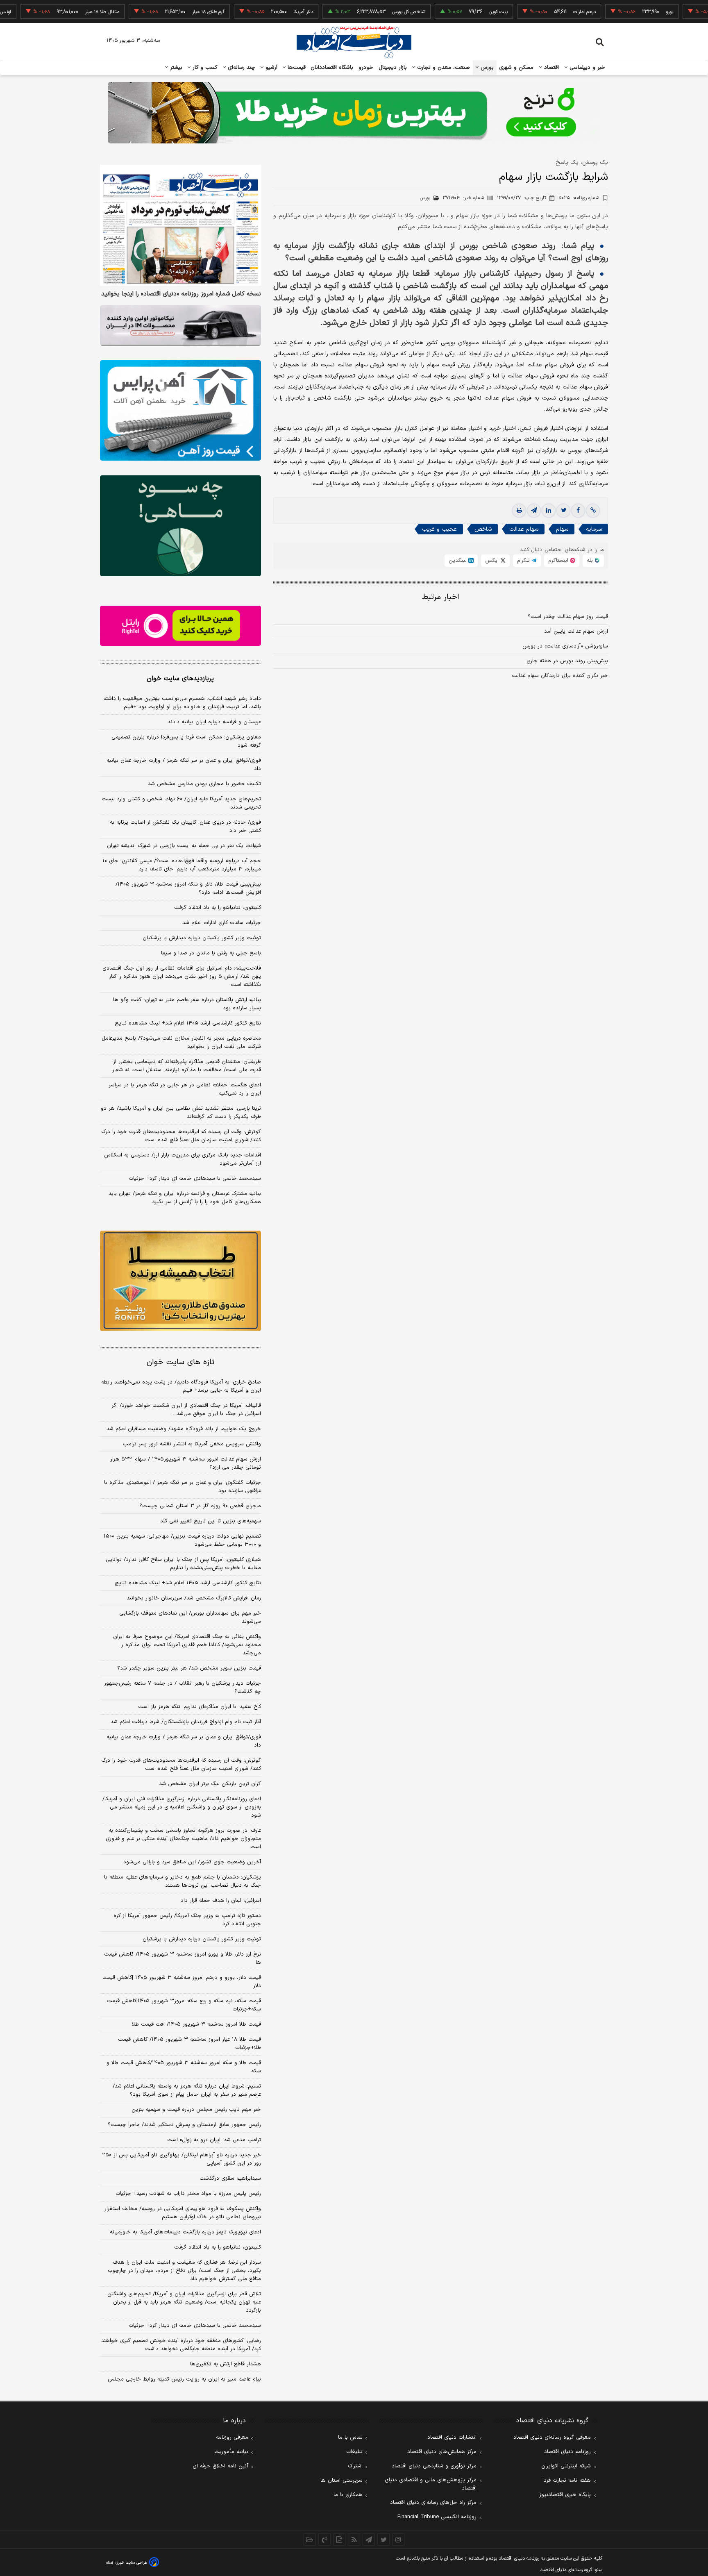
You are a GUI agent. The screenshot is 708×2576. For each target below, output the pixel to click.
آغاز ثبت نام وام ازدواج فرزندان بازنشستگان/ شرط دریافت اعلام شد (186, 1722)
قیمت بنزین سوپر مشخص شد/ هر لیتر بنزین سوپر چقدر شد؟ (189, 1668)
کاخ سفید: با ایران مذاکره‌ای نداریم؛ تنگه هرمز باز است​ (200, 1707)
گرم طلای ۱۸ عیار (159, 12)
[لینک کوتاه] (593, 511)
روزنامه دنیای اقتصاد (567, 2452)
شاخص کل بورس (359, 12)
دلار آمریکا (254, 12)
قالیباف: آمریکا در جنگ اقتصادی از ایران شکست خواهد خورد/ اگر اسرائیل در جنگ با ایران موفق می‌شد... (186, 1410)
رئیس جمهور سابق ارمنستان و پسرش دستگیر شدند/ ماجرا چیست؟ (184, 2125)
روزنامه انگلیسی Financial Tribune (437, 2517)
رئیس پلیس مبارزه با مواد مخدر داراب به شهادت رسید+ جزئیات (188, 2194)
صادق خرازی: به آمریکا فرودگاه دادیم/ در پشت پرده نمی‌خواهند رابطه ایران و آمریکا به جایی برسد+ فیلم (181, 1386)
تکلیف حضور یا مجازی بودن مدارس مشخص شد (204, 784)
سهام (562, 529)
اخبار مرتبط (441, 597)
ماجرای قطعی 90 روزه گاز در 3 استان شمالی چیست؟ (200, 1506)
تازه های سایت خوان (180, 1362)
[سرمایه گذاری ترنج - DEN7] (354, 113)
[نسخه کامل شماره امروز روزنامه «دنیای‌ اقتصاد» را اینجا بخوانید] (180, 225)
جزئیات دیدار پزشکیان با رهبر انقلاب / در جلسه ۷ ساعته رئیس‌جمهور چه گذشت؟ (183, 1688)
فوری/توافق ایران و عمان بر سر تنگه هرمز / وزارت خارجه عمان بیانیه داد (184, 765)
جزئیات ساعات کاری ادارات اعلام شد (222, 923)
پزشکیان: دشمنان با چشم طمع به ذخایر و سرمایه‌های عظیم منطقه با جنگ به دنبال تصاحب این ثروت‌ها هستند (183, 1881)
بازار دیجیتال (393, 68)
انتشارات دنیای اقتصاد (452, 2437)
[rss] (354, 2540)
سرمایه (594, 529)
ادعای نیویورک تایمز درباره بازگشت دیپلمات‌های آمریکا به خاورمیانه (185, 2232)
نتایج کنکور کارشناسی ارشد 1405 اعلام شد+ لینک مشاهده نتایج (188, 1583)
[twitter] (563, 511)
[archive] (310, 2540)
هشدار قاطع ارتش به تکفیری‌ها (226, 2364)
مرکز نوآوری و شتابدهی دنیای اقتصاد (434, 2466)
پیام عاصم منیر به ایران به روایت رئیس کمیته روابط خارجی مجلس (184, 2379)
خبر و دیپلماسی (587, 68)
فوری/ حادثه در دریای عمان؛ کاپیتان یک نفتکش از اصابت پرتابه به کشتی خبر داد (185, 827)
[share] (339, 2540)
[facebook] (578, 511)
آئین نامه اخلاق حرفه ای (220, 2466)
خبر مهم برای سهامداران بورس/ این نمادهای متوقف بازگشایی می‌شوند (190, 1617)
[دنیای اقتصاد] (354, 42)
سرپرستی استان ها (342, 2481)
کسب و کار (204, 68)
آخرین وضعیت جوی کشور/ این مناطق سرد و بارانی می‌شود (192, 1862)
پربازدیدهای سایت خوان (180, 679)
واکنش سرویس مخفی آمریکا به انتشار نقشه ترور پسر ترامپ (192, 1444)
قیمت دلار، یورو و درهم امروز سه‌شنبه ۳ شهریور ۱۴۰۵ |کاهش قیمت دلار (182, 1982)
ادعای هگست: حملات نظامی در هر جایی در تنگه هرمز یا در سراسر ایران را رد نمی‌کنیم (185, 1089)
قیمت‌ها (296, 68)
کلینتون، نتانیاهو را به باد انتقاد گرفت (218, 908)
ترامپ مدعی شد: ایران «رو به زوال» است (214, 2140)
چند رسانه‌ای (241, 68)
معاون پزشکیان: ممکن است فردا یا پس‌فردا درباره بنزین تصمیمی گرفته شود (186, 741)
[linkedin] (549, 511)
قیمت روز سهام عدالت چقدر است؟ (568, 617)
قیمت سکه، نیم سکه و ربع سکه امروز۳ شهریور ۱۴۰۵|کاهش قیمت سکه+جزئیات (184, 2005)
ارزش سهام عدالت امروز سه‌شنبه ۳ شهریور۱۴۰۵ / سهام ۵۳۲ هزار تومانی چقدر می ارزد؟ (186, 1463)
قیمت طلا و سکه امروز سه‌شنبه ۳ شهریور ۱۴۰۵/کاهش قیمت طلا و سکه (184, 2067)
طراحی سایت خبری (131, 2563)
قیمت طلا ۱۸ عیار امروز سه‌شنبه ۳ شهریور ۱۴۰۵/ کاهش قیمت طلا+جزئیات (189, 2044)
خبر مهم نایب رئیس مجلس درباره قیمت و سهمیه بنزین (196, 2110)
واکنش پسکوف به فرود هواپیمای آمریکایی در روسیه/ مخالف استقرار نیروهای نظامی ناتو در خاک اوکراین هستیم (183, 2213)
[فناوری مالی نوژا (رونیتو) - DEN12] (180, 1281)
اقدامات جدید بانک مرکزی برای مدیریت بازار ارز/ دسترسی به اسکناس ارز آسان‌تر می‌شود (183, 1159)
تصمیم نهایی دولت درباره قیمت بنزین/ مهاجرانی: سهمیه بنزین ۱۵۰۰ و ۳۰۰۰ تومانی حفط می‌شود (182, 1540)
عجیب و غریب (439, 529)
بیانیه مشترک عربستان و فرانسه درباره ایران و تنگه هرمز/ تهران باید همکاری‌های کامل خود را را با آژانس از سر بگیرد (185, 1198)
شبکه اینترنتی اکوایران (566, 2466)
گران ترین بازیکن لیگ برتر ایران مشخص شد (210, 1784)
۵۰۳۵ (579, 198)
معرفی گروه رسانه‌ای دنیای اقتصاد (552, 2437)
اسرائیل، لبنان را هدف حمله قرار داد (221, 1901)
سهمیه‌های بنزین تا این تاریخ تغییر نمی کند (211, 1521)
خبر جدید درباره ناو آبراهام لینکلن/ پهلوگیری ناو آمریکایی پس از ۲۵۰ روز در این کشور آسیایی (182, 2159)
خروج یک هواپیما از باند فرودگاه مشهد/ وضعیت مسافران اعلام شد (184, 1429)
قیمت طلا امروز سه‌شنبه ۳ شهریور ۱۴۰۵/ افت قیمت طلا (196, 2024)
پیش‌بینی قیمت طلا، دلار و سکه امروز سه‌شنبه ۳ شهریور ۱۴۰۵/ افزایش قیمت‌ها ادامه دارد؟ (188, 888)
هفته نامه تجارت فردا (567, 2481)
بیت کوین (449, 12)
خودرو (366, 68)
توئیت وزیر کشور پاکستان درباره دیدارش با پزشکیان (202, 938)
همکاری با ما (348, 2495)
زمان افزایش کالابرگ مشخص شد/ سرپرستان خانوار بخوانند (194, 1598)
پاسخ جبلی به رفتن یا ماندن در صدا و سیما (211, 953)
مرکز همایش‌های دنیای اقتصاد (442, 2452)
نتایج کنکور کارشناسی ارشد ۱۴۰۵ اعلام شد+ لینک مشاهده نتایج (188, 1023)
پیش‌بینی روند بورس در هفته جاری (567, 661)
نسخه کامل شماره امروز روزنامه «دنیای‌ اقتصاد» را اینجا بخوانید (181, 294)
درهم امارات (535, 12)
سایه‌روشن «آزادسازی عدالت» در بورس (565, 646)
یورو (620, 12)
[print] (519, 511)
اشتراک (355, 2466)
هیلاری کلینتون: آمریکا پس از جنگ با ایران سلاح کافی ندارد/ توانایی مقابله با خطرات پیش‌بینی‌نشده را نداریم (183, 1564)
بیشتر (175, 68)
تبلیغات (354, 2452)
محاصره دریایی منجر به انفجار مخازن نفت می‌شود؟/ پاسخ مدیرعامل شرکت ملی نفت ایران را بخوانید (181, 1043)
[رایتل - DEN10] (180, 626)
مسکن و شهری (516, 68)
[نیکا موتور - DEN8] (180, 325)
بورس (486, 68)
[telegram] (534, 511)
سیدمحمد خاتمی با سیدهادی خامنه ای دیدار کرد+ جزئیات (195, 1179)
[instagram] (398, 2540)
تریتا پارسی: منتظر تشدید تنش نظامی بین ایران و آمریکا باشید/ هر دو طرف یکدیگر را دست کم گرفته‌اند (181, 1113)
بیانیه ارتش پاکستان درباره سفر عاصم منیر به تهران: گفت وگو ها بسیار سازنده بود (187, 1004)
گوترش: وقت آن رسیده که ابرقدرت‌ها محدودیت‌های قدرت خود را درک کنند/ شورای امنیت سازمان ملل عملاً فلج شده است (181, 1136)
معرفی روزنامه (232, 2437)
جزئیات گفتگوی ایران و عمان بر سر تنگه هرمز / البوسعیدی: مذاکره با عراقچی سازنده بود (183, 1487)
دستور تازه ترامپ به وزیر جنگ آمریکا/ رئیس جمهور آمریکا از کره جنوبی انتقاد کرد (187, 1920)
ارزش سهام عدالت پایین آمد (576, 632)
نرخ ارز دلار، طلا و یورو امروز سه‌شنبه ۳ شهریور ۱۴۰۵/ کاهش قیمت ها (183, 1958)
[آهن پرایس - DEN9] (180, 411)
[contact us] (324, 2540)
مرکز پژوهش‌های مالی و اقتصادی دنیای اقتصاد (431, 2484)
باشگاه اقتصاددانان (332, 68)
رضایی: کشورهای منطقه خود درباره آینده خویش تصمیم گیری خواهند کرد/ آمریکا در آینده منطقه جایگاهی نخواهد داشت (181, 2345)
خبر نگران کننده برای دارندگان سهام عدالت (560, 676)
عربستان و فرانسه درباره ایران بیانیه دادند (214, 722)
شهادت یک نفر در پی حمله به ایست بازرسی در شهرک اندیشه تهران (184, 846)
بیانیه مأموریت (231, 2452)
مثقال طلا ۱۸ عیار (52, 12)
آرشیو (270, 68)
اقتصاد (551, 68)
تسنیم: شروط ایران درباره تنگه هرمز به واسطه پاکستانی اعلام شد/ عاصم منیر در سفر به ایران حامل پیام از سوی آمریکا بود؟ (187, 2090)
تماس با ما (350, 2437)
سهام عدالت (524, 529)
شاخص (483, 529)
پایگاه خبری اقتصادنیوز (565, 2495)
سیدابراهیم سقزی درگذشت (230, 2178)
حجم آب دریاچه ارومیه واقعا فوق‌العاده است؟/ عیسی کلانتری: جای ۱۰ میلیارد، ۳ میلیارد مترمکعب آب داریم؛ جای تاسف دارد (182, 865)
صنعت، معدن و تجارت (443, 68)
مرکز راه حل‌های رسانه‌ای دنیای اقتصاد (433, 2503)
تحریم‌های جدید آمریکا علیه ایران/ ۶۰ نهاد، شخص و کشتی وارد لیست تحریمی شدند (181, 803)
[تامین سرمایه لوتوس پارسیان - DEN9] (180, 526)
